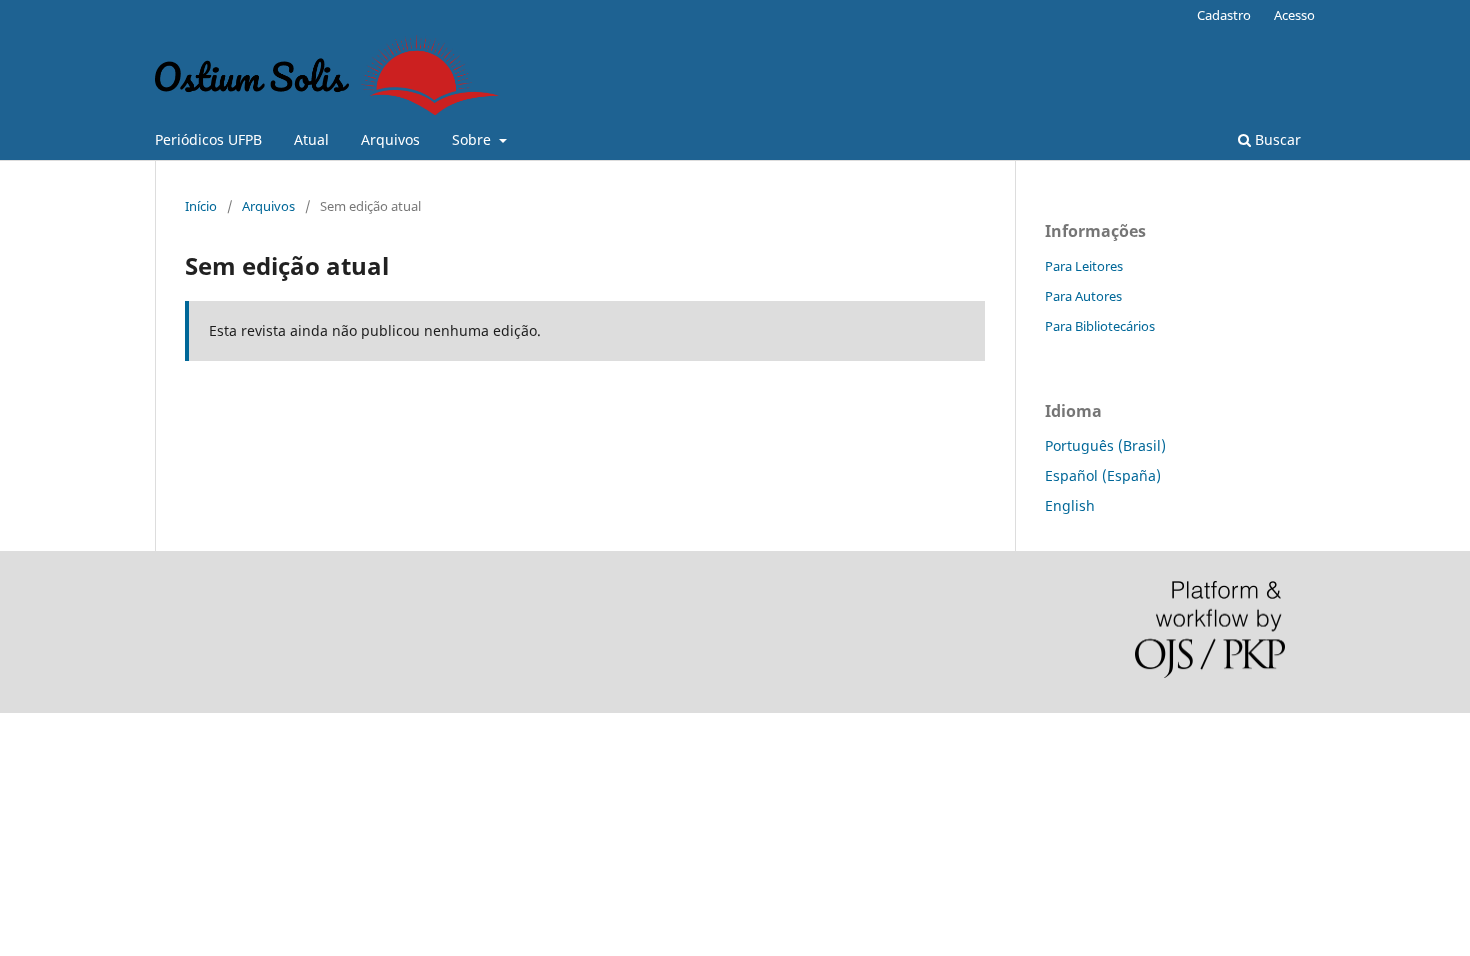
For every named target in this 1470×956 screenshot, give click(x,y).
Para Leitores (1084, 266)
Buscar (1276, 139)
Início (201, 206)
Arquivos (390, 139)
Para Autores (1083, 296)
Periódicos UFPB (208, 139)
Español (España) (1103, 475)
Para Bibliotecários (1100, 326)
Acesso (1294, 15)
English (1070, 505)
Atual (311, 139)
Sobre (473, 139)
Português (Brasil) (1105, 445)
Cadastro (1224, 15)
